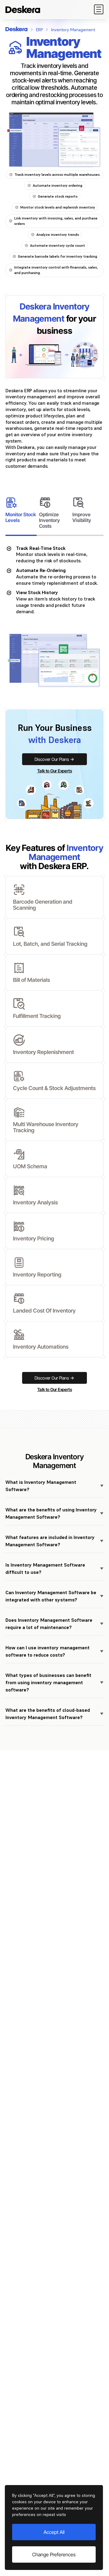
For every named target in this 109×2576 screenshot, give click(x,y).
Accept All (54, 2532)
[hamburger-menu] (99, 9)
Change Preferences (54, 2554)
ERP (39, 30)
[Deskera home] (17, 29)
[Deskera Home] (23, 9)
